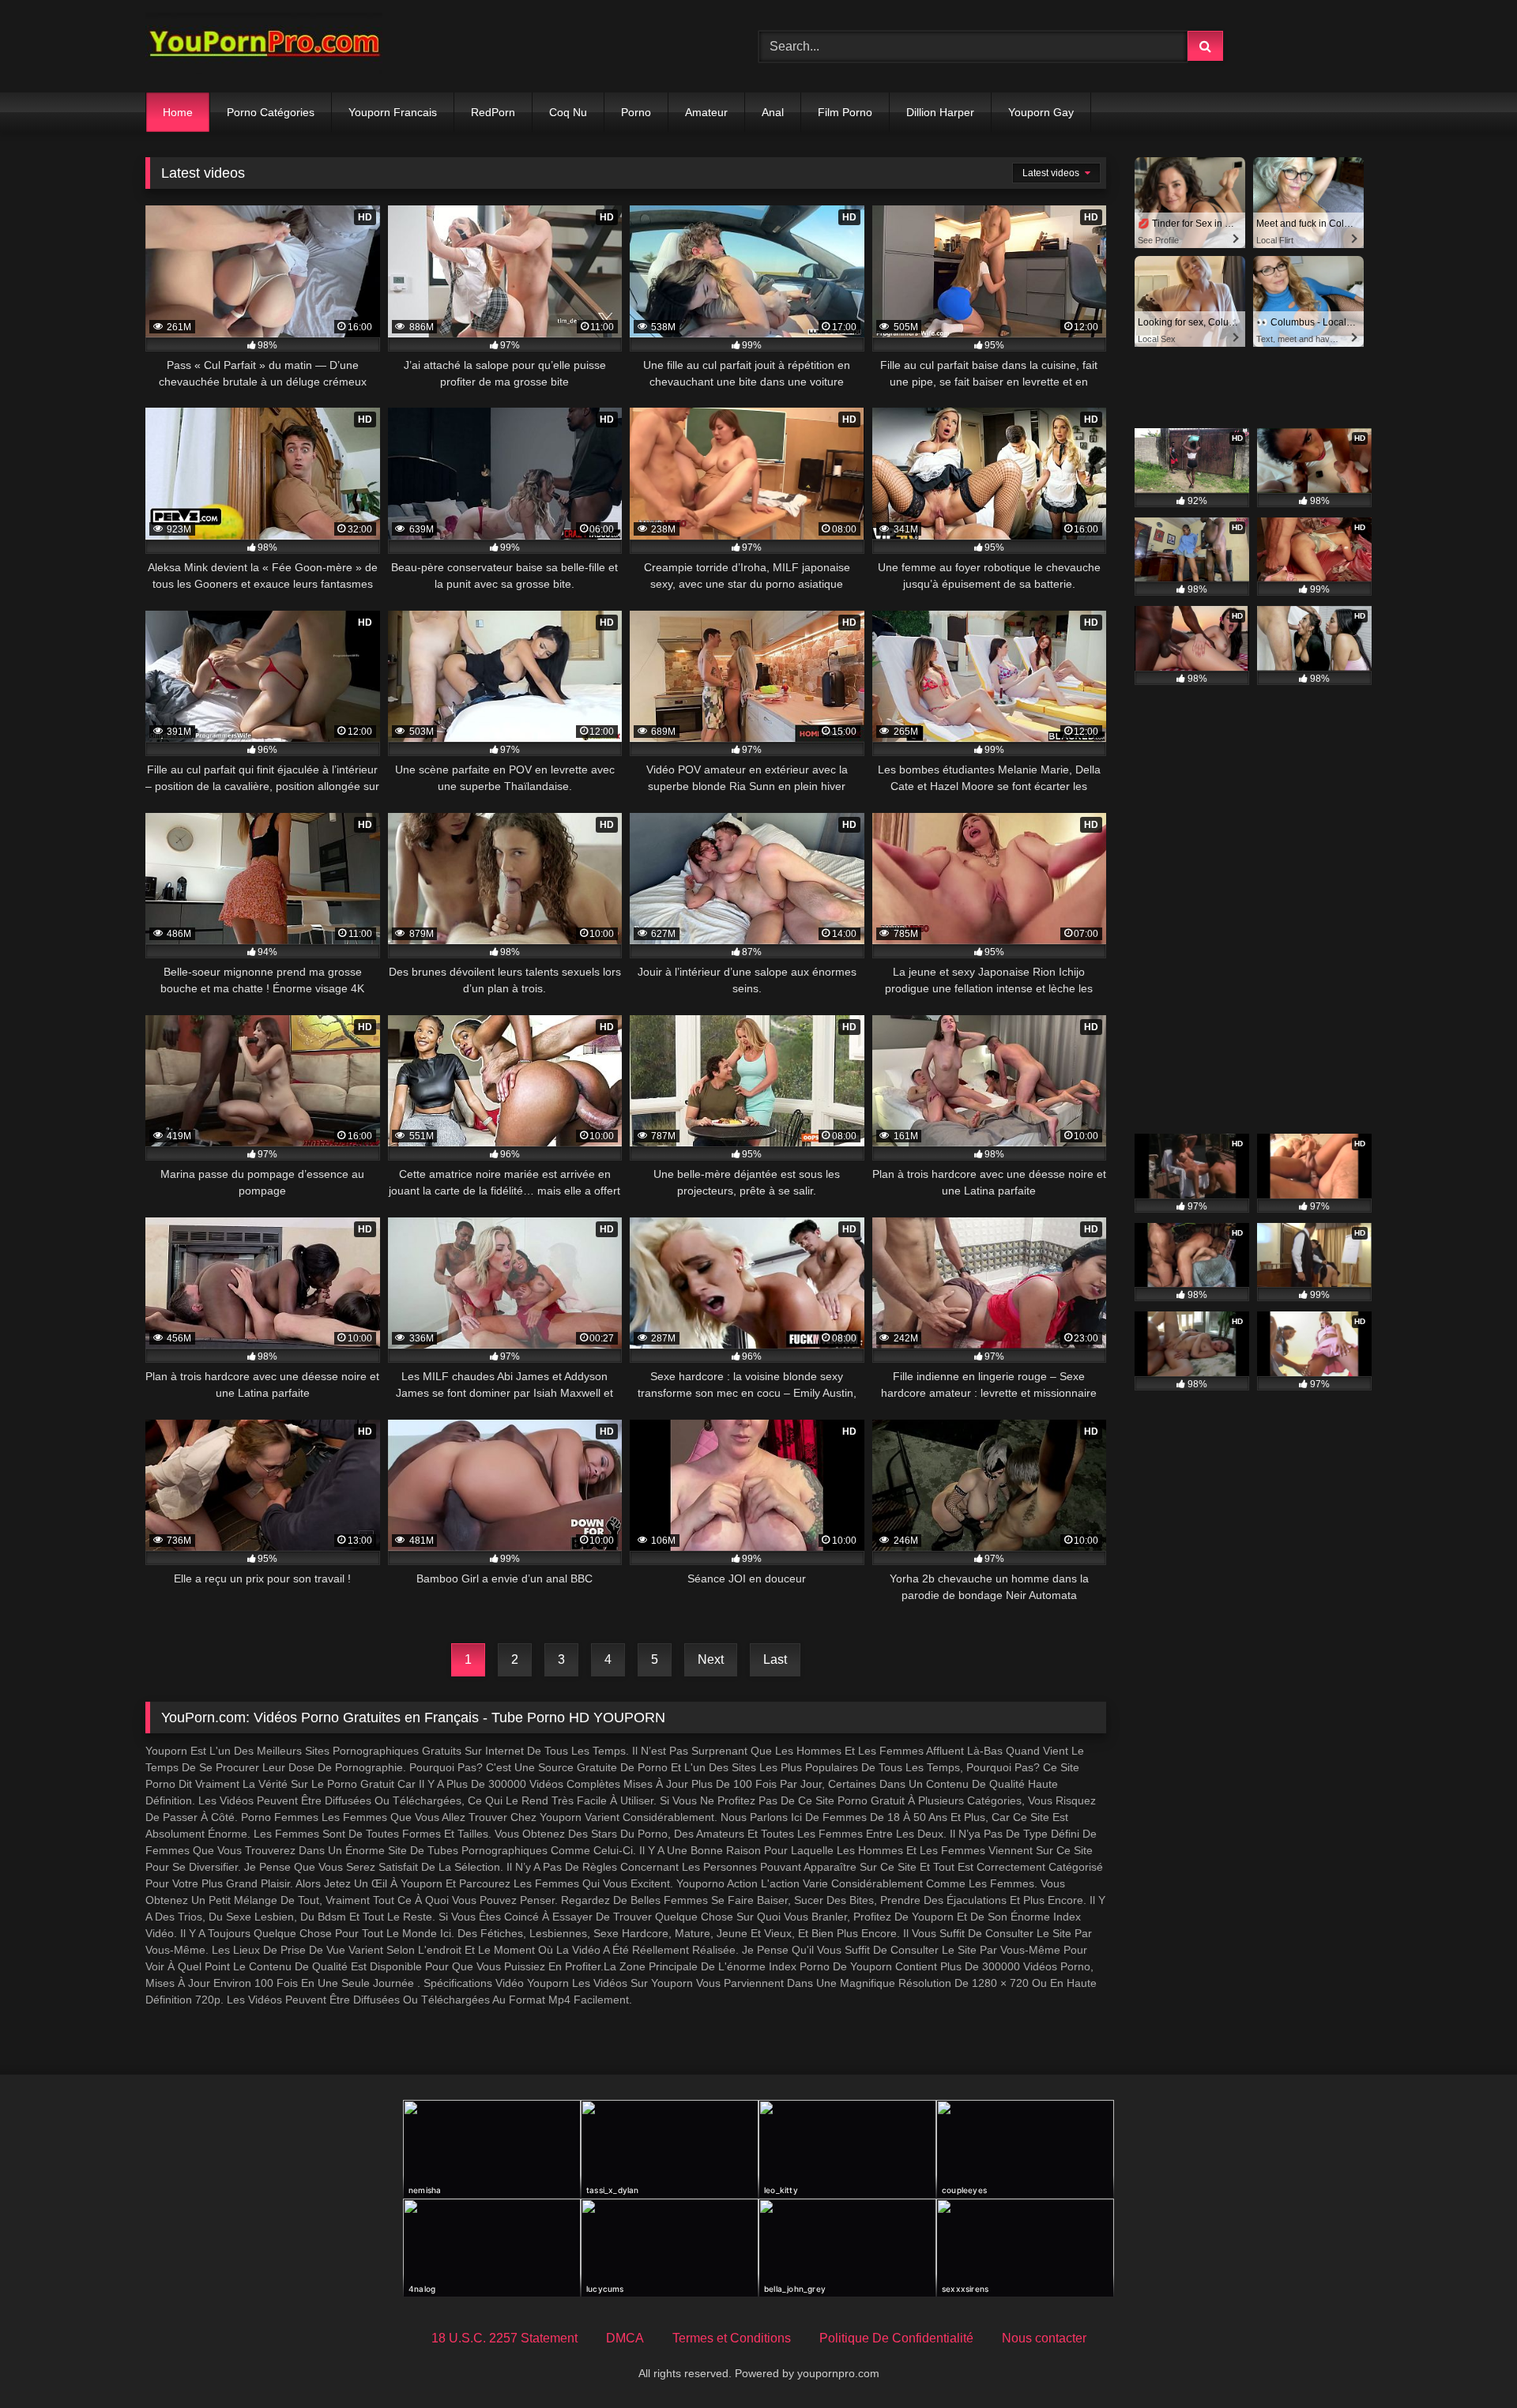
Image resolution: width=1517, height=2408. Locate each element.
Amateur (706, 112)
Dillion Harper (940, 112)
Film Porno (845, 112)
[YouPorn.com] (264, 46)
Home (178, 112)
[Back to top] (1468, 2361)
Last (775, 1659)
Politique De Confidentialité (896, 2338)
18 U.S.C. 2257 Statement (504, 2338)
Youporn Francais (393, 112)
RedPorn (493, 112)
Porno (636, 112)
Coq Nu (568, 112)
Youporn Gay (1041, 112)
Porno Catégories (271, 112)
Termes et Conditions (732, 2338)
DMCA (625, 2338)
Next (711, 1659)
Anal (773, 112)
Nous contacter (1044, 2338)
